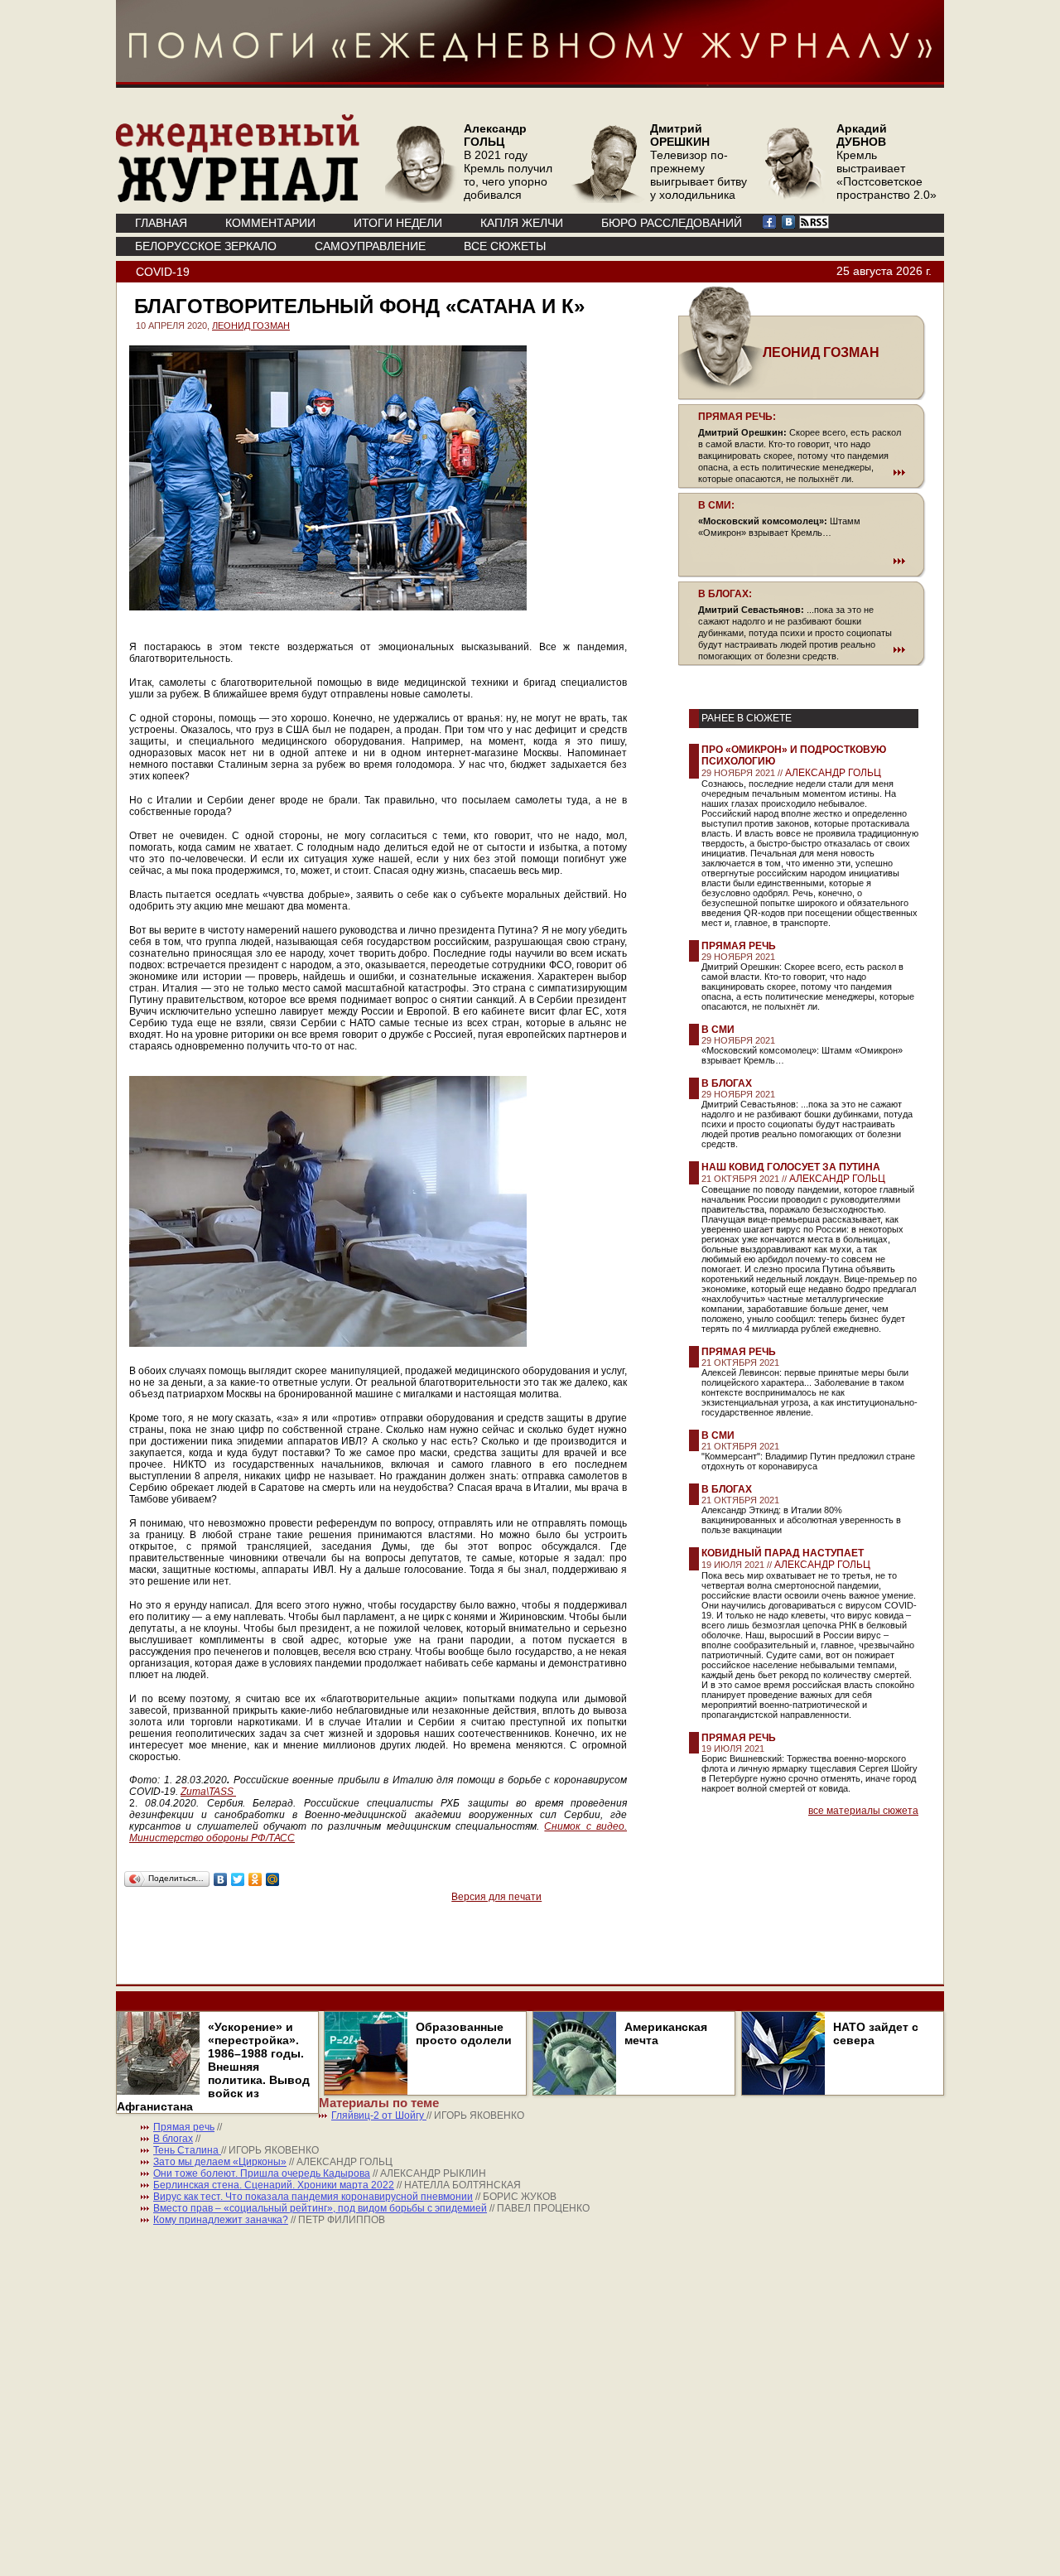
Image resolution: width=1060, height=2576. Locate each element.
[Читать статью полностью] (802, 472)
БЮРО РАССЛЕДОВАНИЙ (672, 223)
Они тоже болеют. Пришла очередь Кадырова (262, 2173)
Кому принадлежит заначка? (221, 2220)
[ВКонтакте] (221, 1879)
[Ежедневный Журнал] (238, 199)
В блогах (727, 1083)
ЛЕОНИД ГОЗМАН (251, 326)
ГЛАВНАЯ (161, 223)
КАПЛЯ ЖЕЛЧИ (522, 223)
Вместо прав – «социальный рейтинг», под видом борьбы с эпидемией (320, 2208)
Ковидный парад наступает (783, 1553)
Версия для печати (496, 1897)
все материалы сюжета (863, 1811)
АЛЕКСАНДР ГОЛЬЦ (833, 773)
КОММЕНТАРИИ (270, 223)
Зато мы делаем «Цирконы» (220, 2162)
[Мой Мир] (273, 1879)
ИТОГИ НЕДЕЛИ (398, 223)
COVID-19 (163, 272)
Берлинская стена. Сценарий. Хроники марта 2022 (274, 2185)
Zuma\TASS (207, 1792)
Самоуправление (370, 246)
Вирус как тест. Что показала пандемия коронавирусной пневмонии (313, 2197)
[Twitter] (238, 1879)
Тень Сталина (187, 2150)
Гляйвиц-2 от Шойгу (379, 2115)
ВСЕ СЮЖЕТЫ (505, 246)
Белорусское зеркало (206, 246)
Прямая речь (739, 946)
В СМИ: (716, 505)
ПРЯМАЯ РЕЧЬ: (737, 417)
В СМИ (718, 1030)
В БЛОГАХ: (725, 594)
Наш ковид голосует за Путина (791, 1167)
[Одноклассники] (255, 1879)
